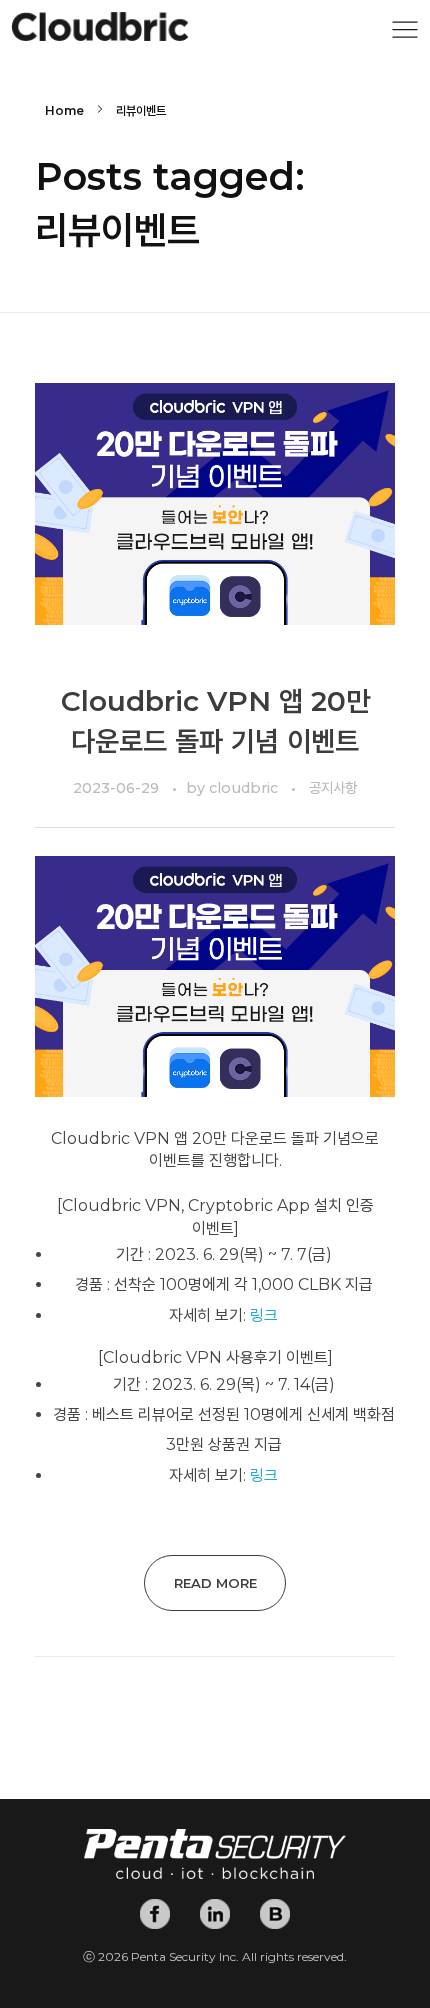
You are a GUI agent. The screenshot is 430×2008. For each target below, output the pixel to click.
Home (64, 110)
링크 (264, 1315)
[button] (405, 35)
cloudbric (245, 788)
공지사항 (333, 788)
